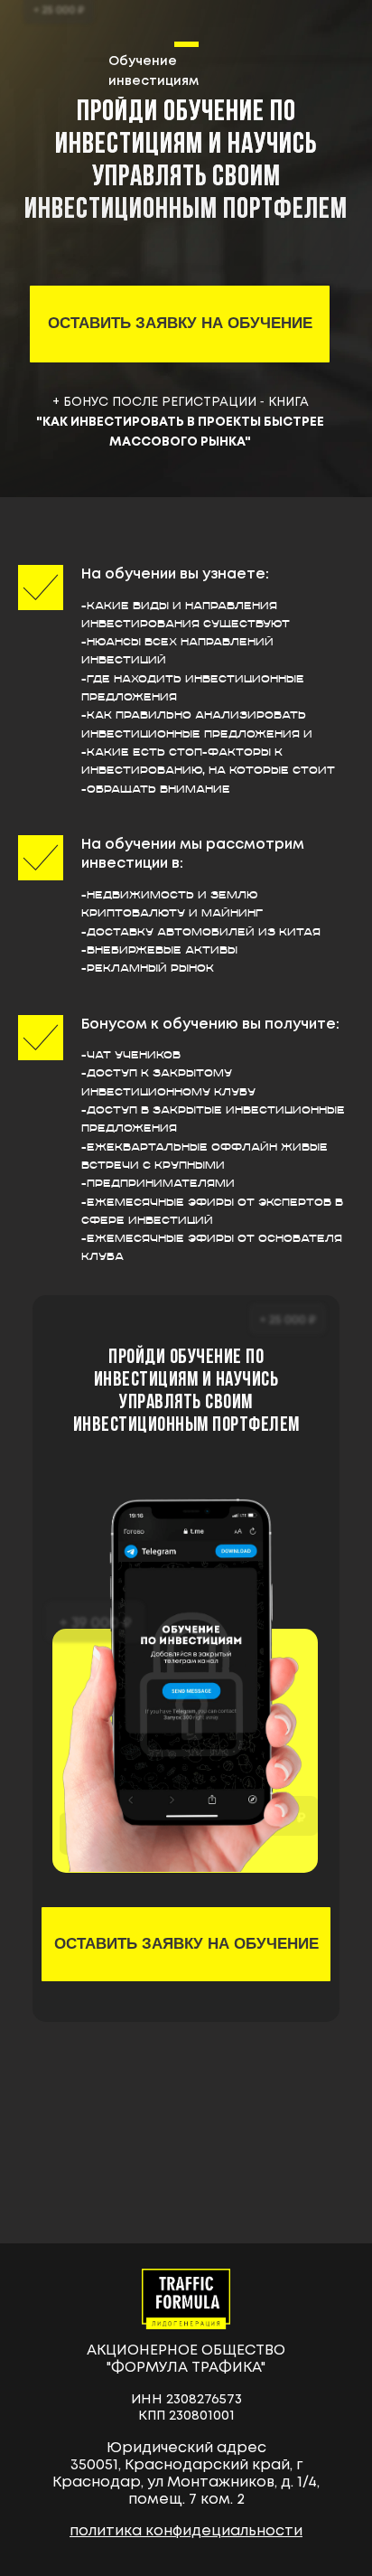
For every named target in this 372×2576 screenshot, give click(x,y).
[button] (180, 324)
